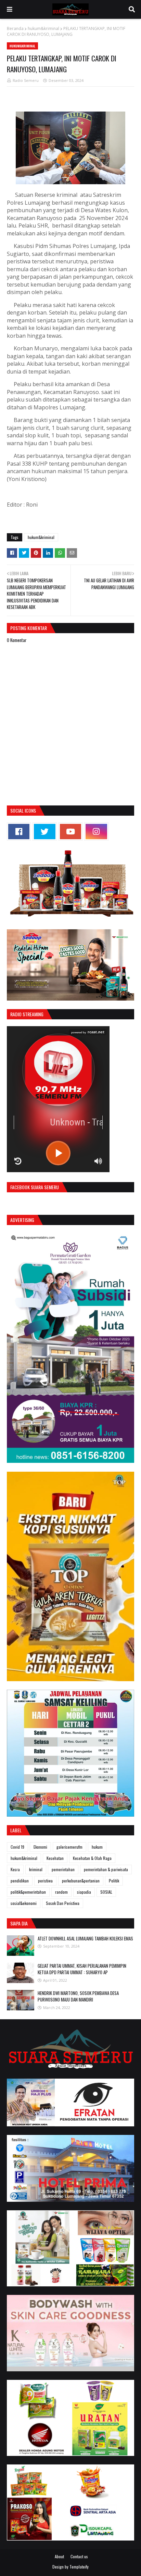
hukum (97, 1847)
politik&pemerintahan (28, 1892)
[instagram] (96, 832)
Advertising (22, 1220)
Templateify (79, 2567)
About (59, 2556)
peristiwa (45, 1881)
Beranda (15, 28)
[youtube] (70, 832)
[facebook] (19, 832)
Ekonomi (40, 1847)
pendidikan (20, 1881)
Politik (114, 1881)
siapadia (84, 1892)
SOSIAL (106, 1892)
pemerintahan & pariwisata (106, 1869)
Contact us (79, 2556)
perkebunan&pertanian (81, 1881)
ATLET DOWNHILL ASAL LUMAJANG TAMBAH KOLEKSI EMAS (85, 1938)
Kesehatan (55, 1858)
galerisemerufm (69, 1847)
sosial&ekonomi (24, 1903)
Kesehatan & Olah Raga (92, 1858)
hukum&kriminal (43, 28)
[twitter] (44, 832)
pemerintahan (63, 1869)
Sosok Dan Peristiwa (63, 1903)
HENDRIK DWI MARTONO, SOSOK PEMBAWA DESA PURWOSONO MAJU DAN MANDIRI (78, 1996)
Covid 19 (17, 1847)
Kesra (15, 1869)
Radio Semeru (26, 80)
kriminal (36, 1869)
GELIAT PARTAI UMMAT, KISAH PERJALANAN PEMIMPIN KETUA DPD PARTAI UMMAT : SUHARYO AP (82, 1969)
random (61, 1892)
